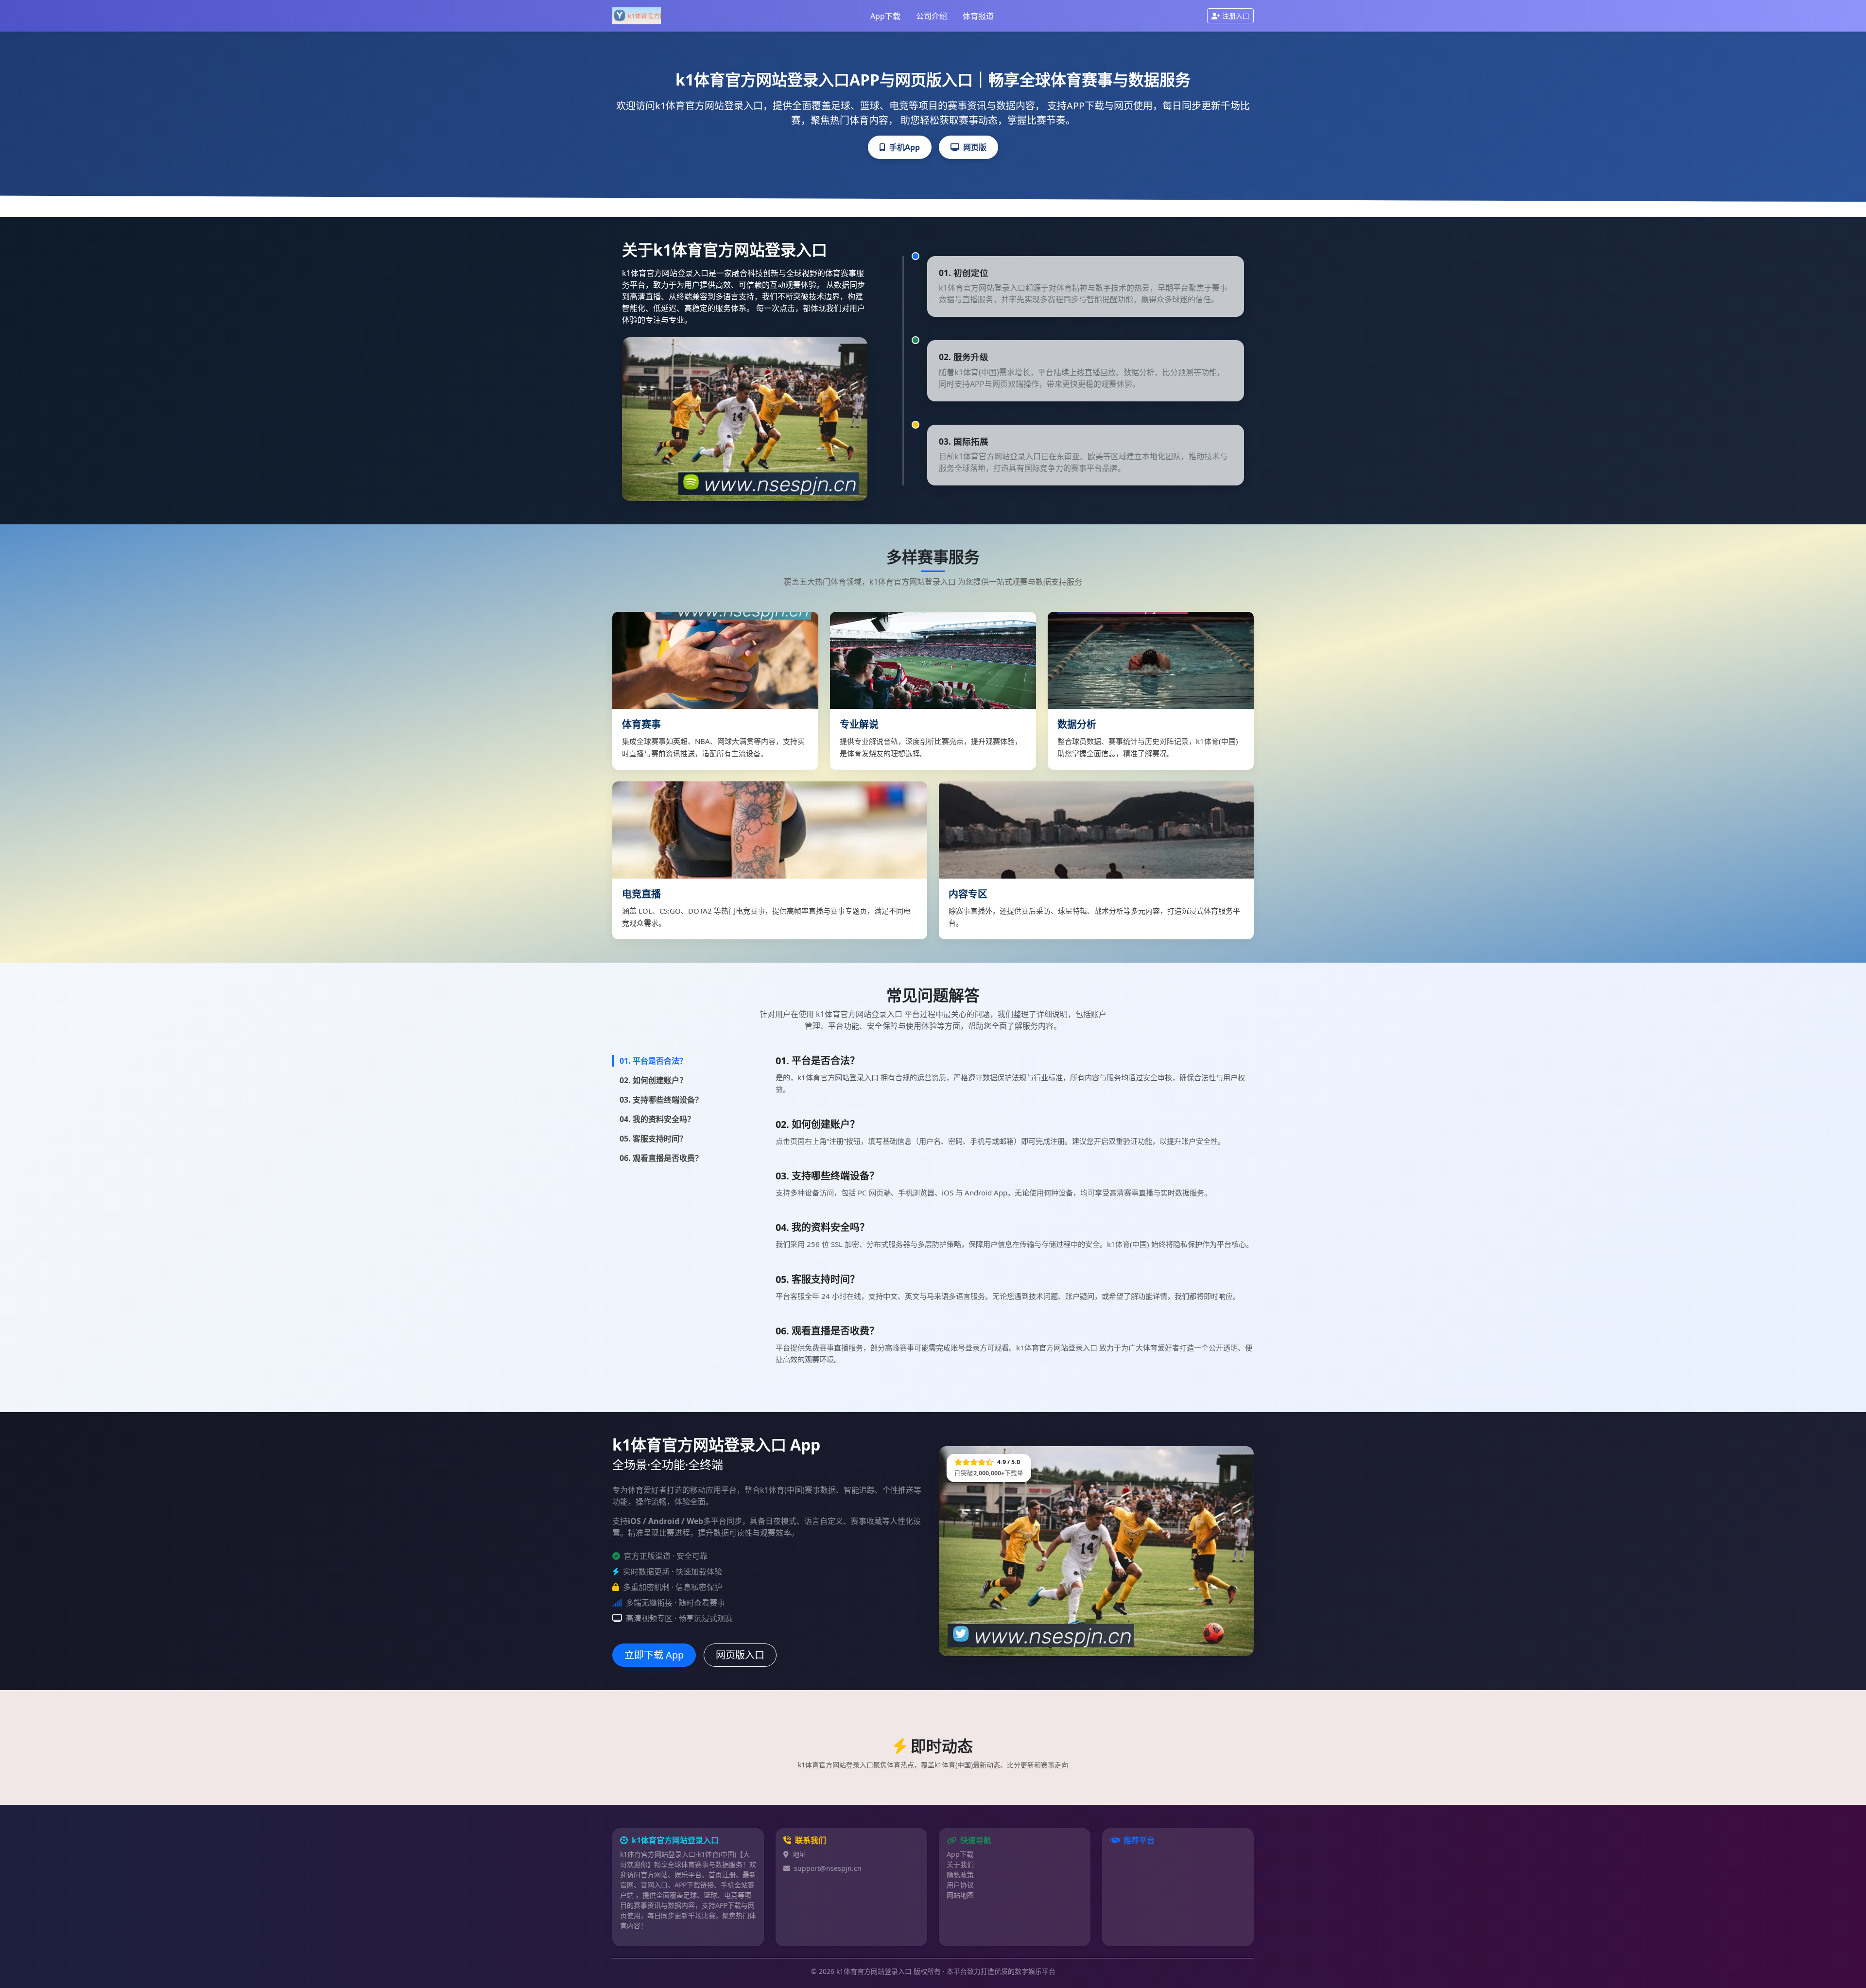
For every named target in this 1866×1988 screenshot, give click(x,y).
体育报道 (978, 16)
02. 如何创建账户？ (653, 1080)
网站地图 (960, 1895)
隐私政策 (960, 1875)
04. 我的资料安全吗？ (657, 1119)
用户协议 (960, 1885)
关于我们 (960, 1864)
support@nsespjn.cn (828, 1868)
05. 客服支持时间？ (653, 1139)
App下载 (885, 16)
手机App (905, 147)
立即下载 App (654, 1655)
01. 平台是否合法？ (653, 1061)
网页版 (975, 147)
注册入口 (1236, 16)
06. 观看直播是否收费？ (661, 1158)
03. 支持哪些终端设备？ (661, 1100)
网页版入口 (740, 1655)
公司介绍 (932, 16)
